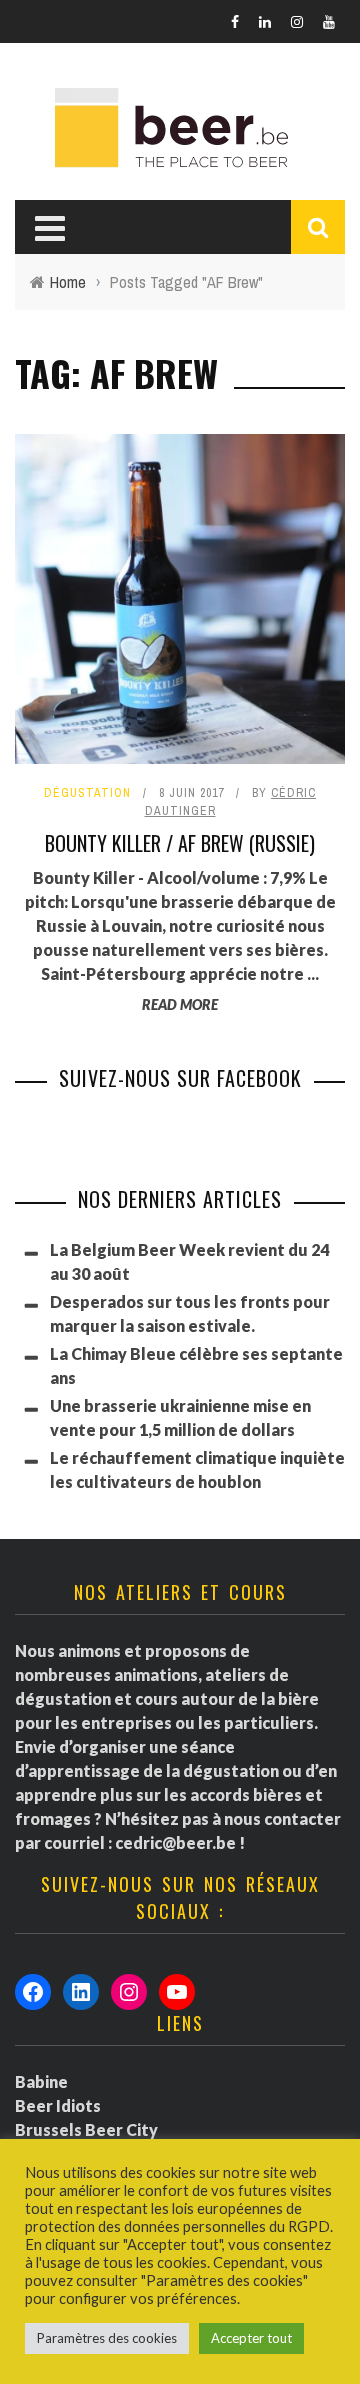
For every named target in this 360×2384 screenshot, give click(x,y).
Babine (41, 2081)
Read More (180, 1004)
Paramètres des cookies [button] (107, 2338)
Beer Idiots (58, 2105)
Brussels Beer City (86, 2129)
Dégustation (87, 793)
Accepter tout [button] (251, 2338)
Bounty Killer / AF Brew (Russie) (180, 843)
